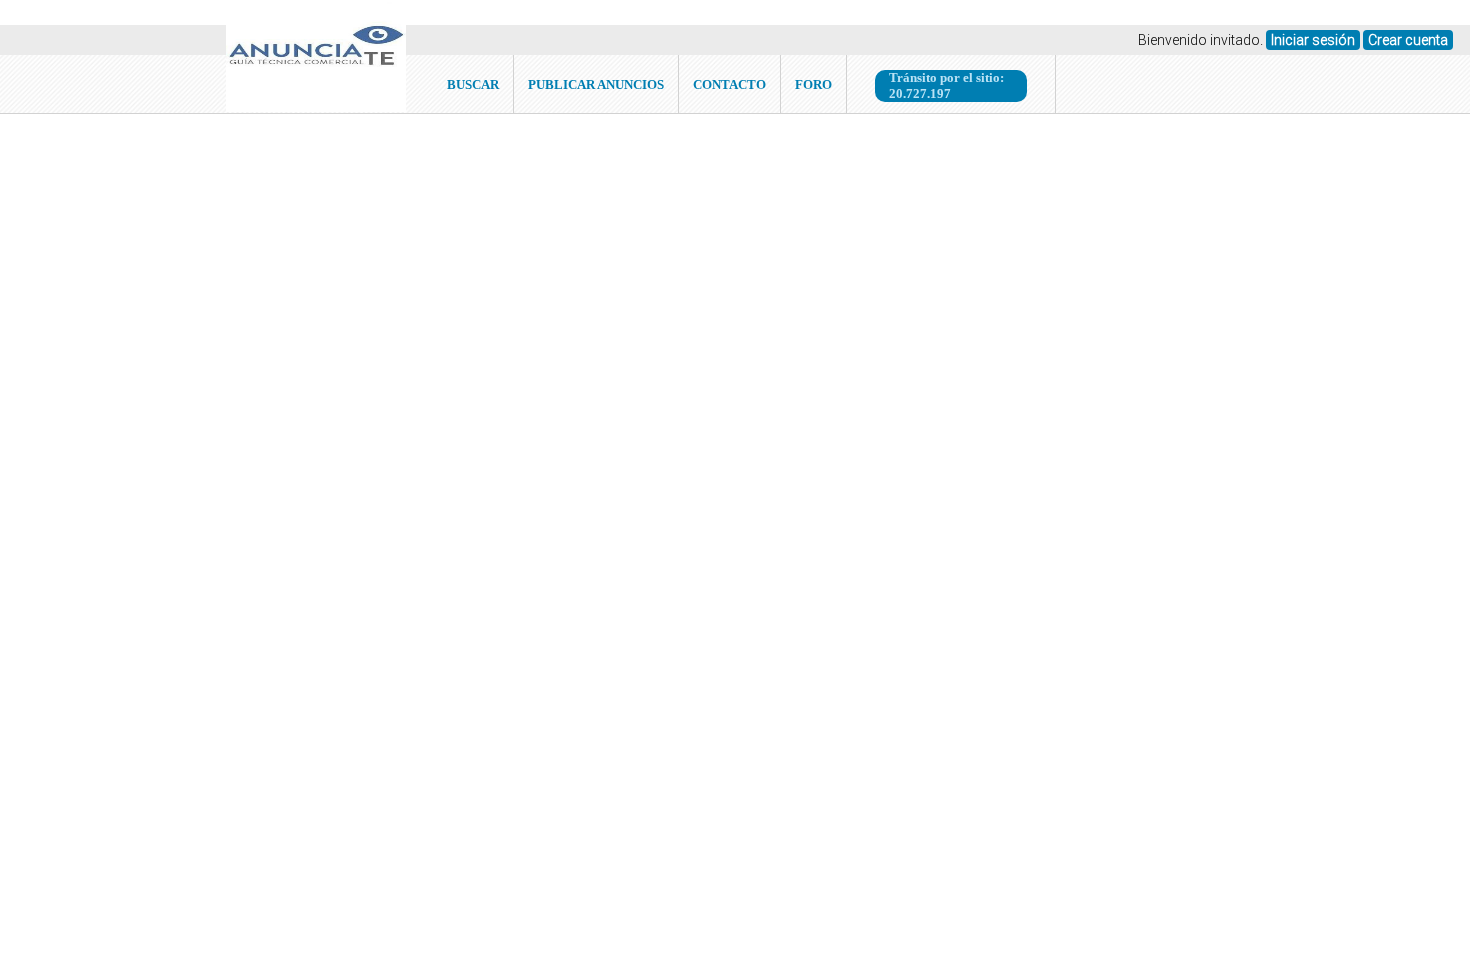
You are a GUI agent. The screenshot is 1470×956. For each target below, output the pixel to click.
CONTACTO (729, 84)
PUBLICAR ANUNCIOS (596, 84)
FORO (813, 84)
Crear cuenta (1408, 40)
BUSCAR (473, 84)
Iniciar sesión (1313, 40)
